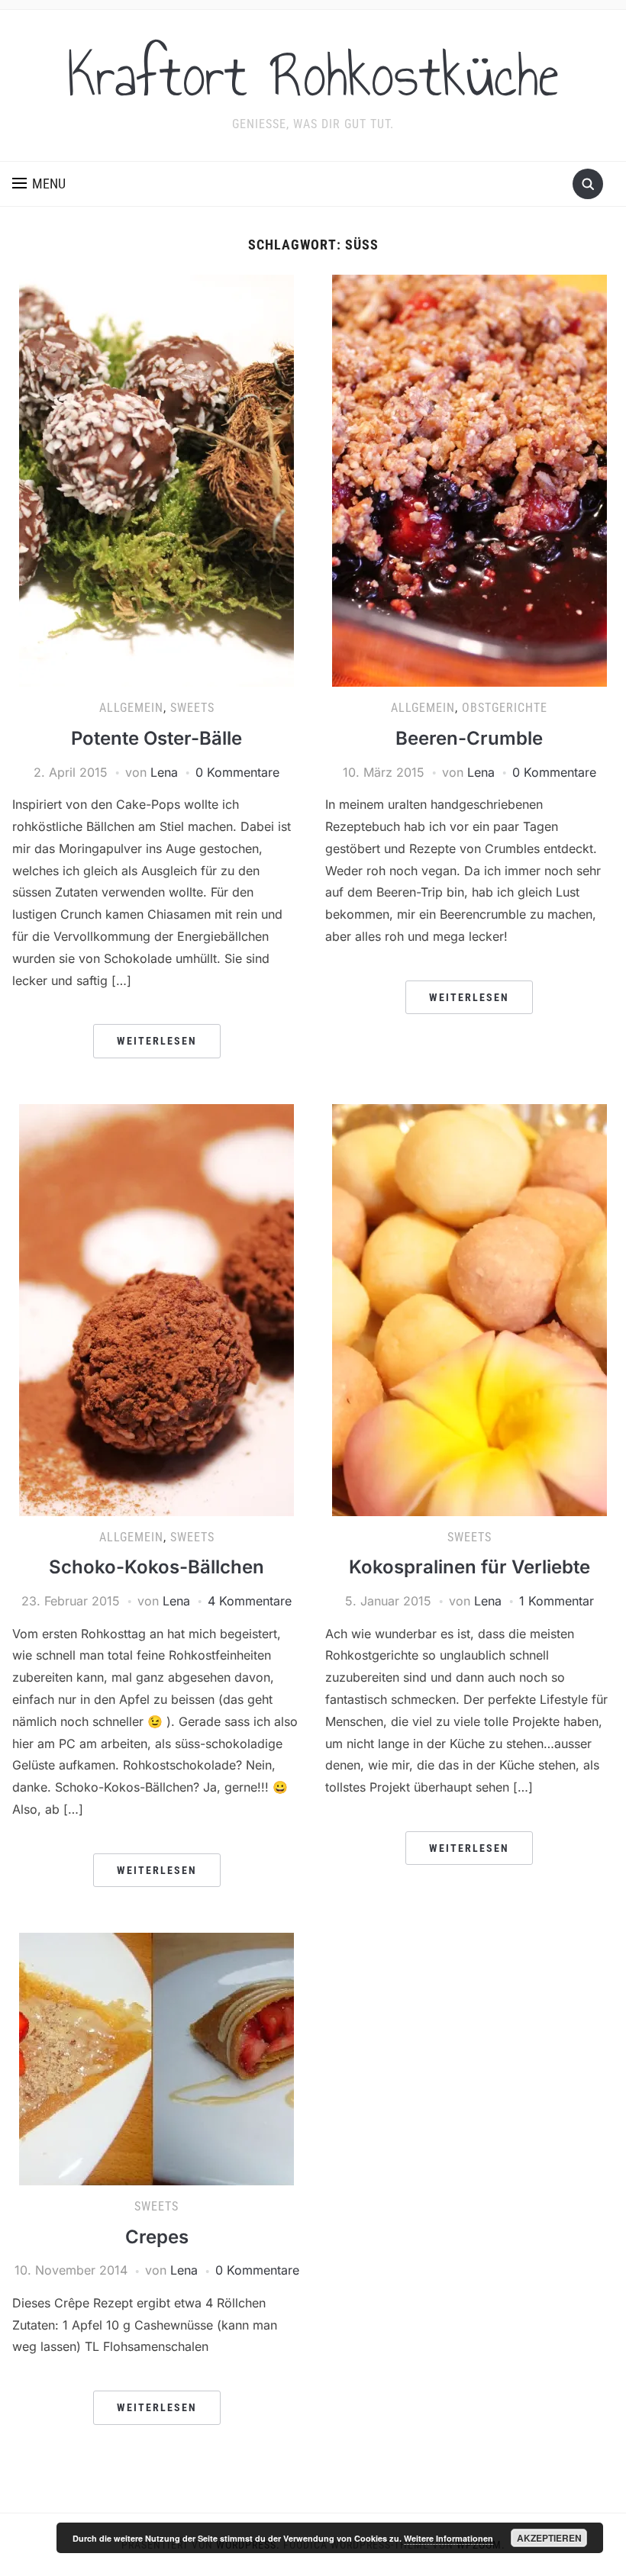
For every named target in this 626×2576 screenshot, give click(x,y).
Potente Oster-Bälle (156, 738)
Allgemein (131, 708)
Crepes (157, 2237)
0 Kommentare (237, 772)
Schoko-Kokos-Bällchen (156, 1567)
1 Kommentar (557, 1601)
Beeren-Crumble (469, 738)
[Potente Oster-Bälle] (156, 480)
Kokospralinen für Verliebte (469, 1567)
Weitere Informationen (449, 2538)
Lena (164, 772)
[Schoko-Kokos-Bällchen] (156, 1309)
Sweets (192, 708)
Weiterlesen (157, 1041)
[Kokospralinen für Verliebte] (469, 1309)
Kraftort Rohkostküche (313, 76)
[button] (39, 184)
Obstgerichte (505, 708)
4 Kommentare (250, 1601)
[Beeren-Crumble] (469, 480)
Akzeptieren (549, 2538)
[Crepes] (156, 2058)
